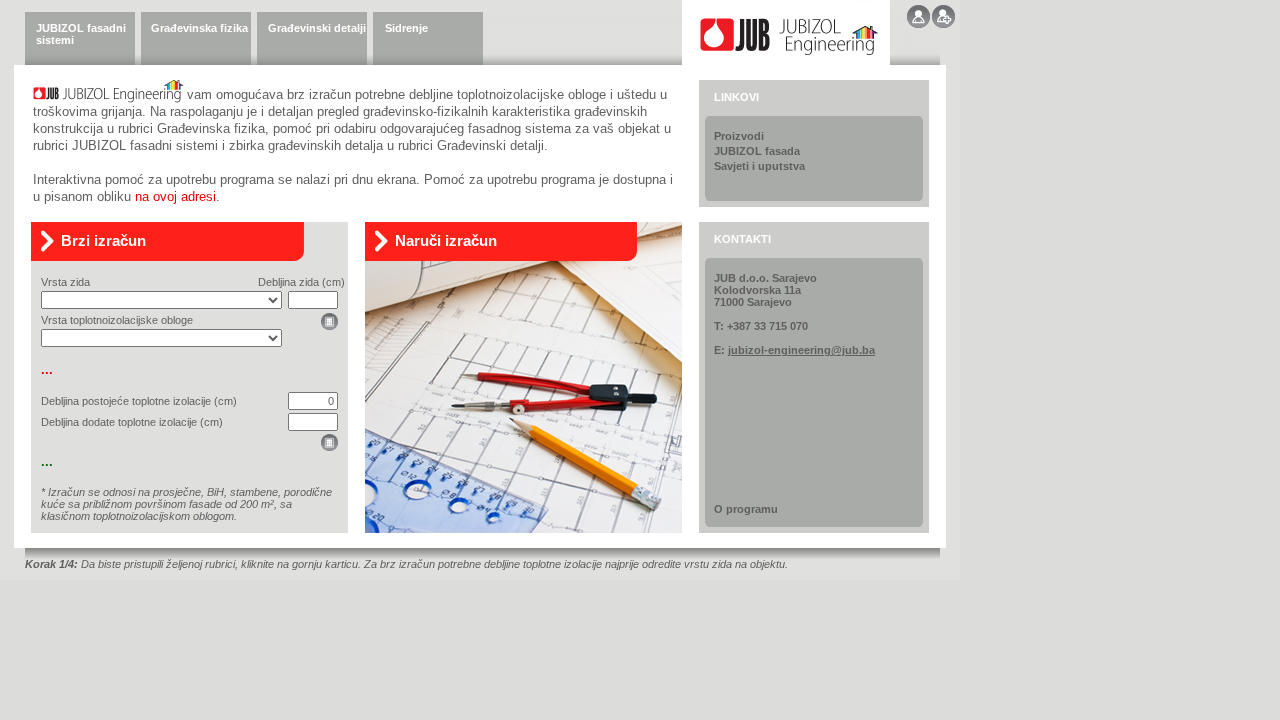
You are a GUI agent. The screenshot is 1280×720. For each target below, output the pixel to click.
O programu (746, 509)
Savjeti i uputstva (759, 166)
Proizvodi (739, 136)
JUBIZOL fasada (757, 151)
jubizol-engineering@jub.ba (801, 350)
